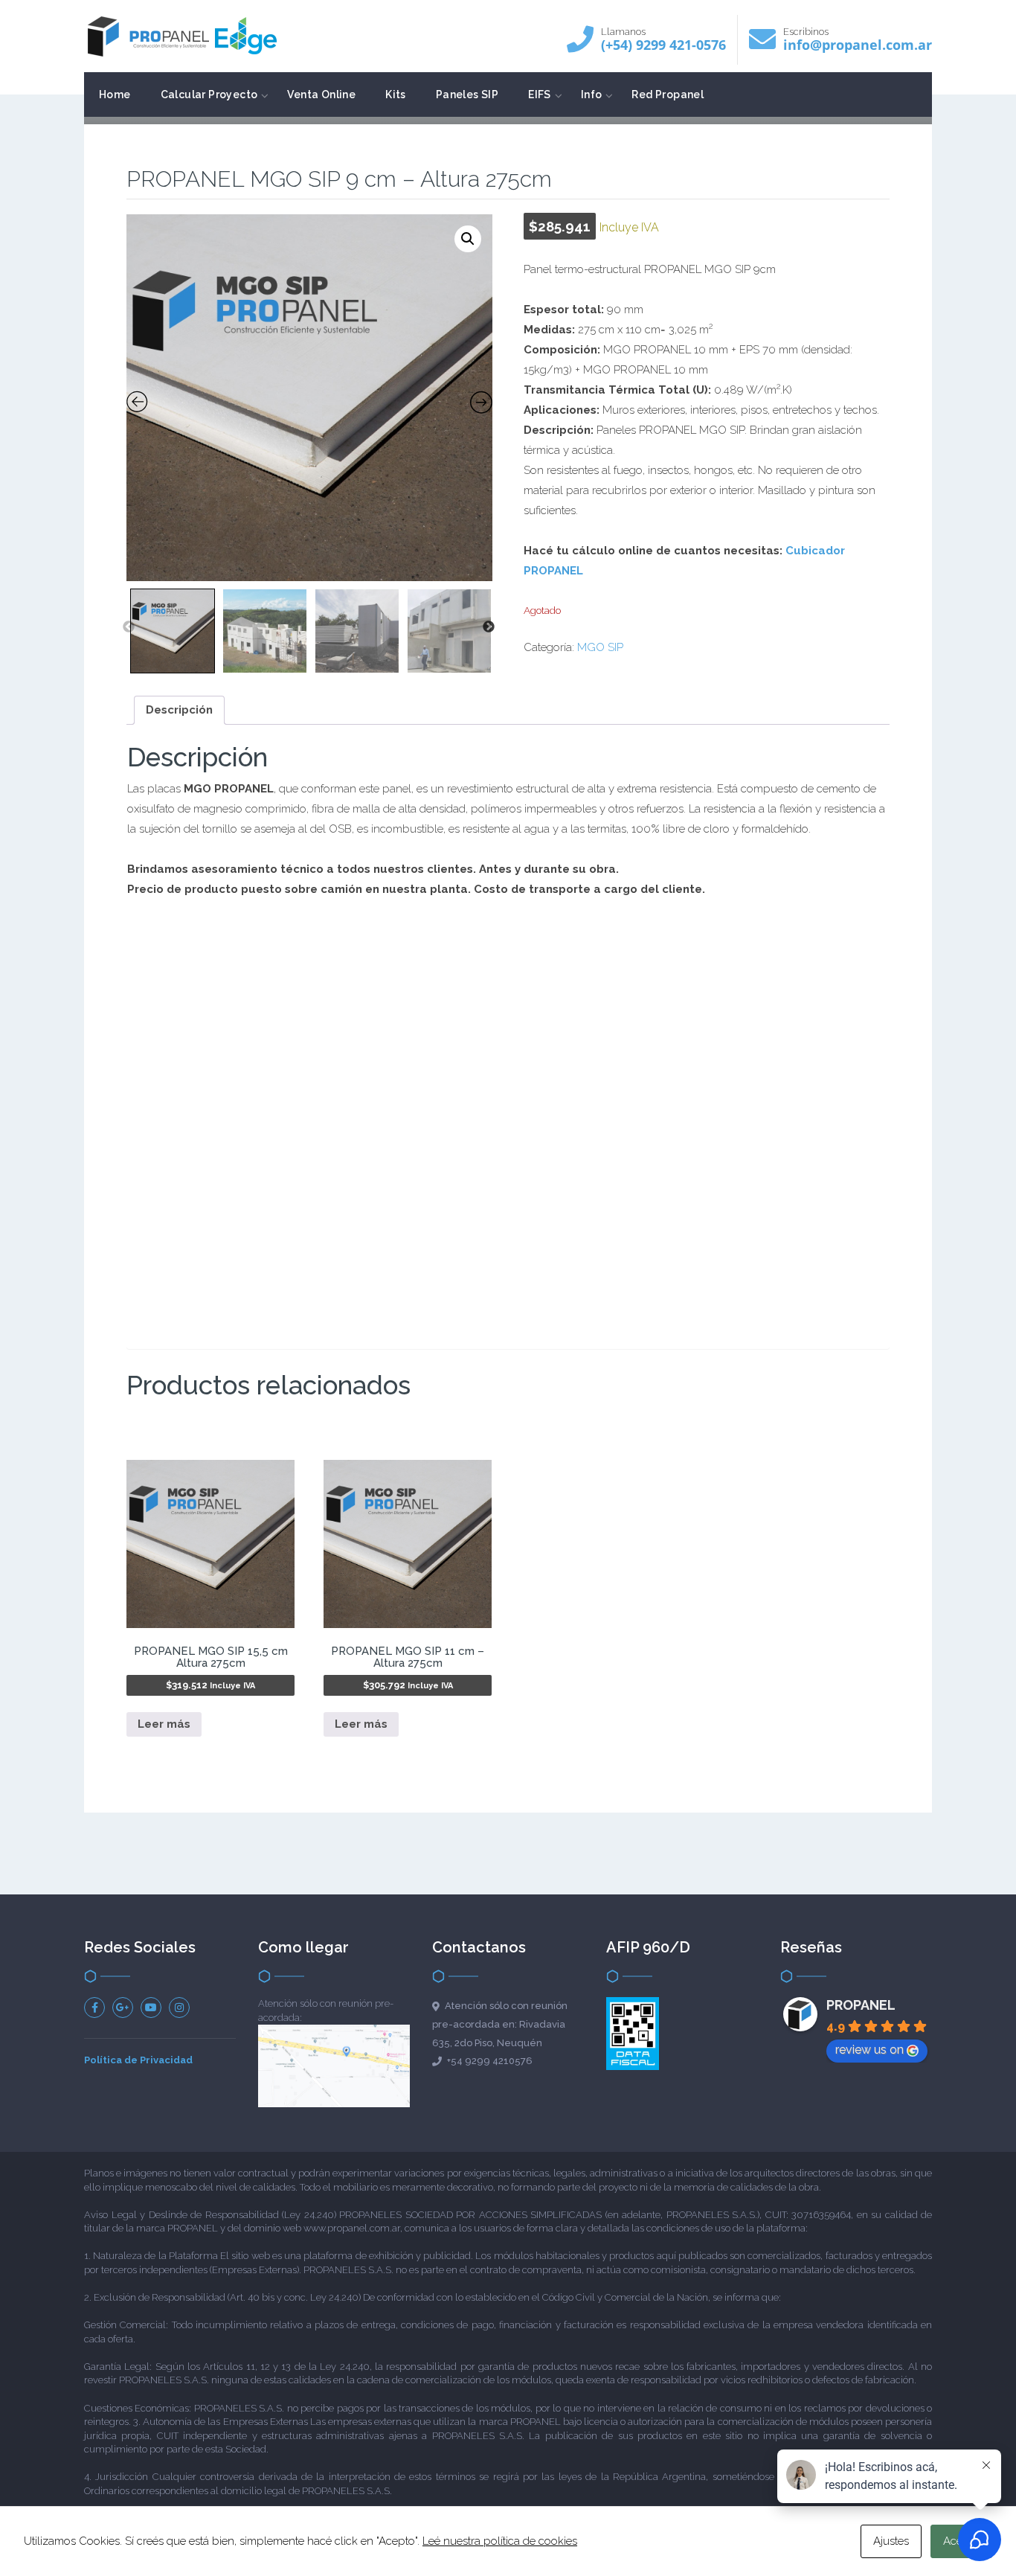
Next (489, 627)
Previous (129, 627)
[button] (468, 239)
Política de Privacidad (138, 2060)
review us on (869, 2050)
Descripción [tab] (179, 710)
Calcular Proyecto (209, 94)
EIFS (540, 94)
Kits (396, 94)
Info (592, 94)
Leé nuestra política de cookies (500, 2541)
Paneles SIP (467, 94)
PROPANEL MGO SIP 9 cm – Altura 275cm (339, 179)
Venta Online (321, 94)
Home (115, 94)
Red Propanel (668, 94)
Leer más (164, 1724)
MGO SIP (600, 647)
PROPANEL (861, 2005)
